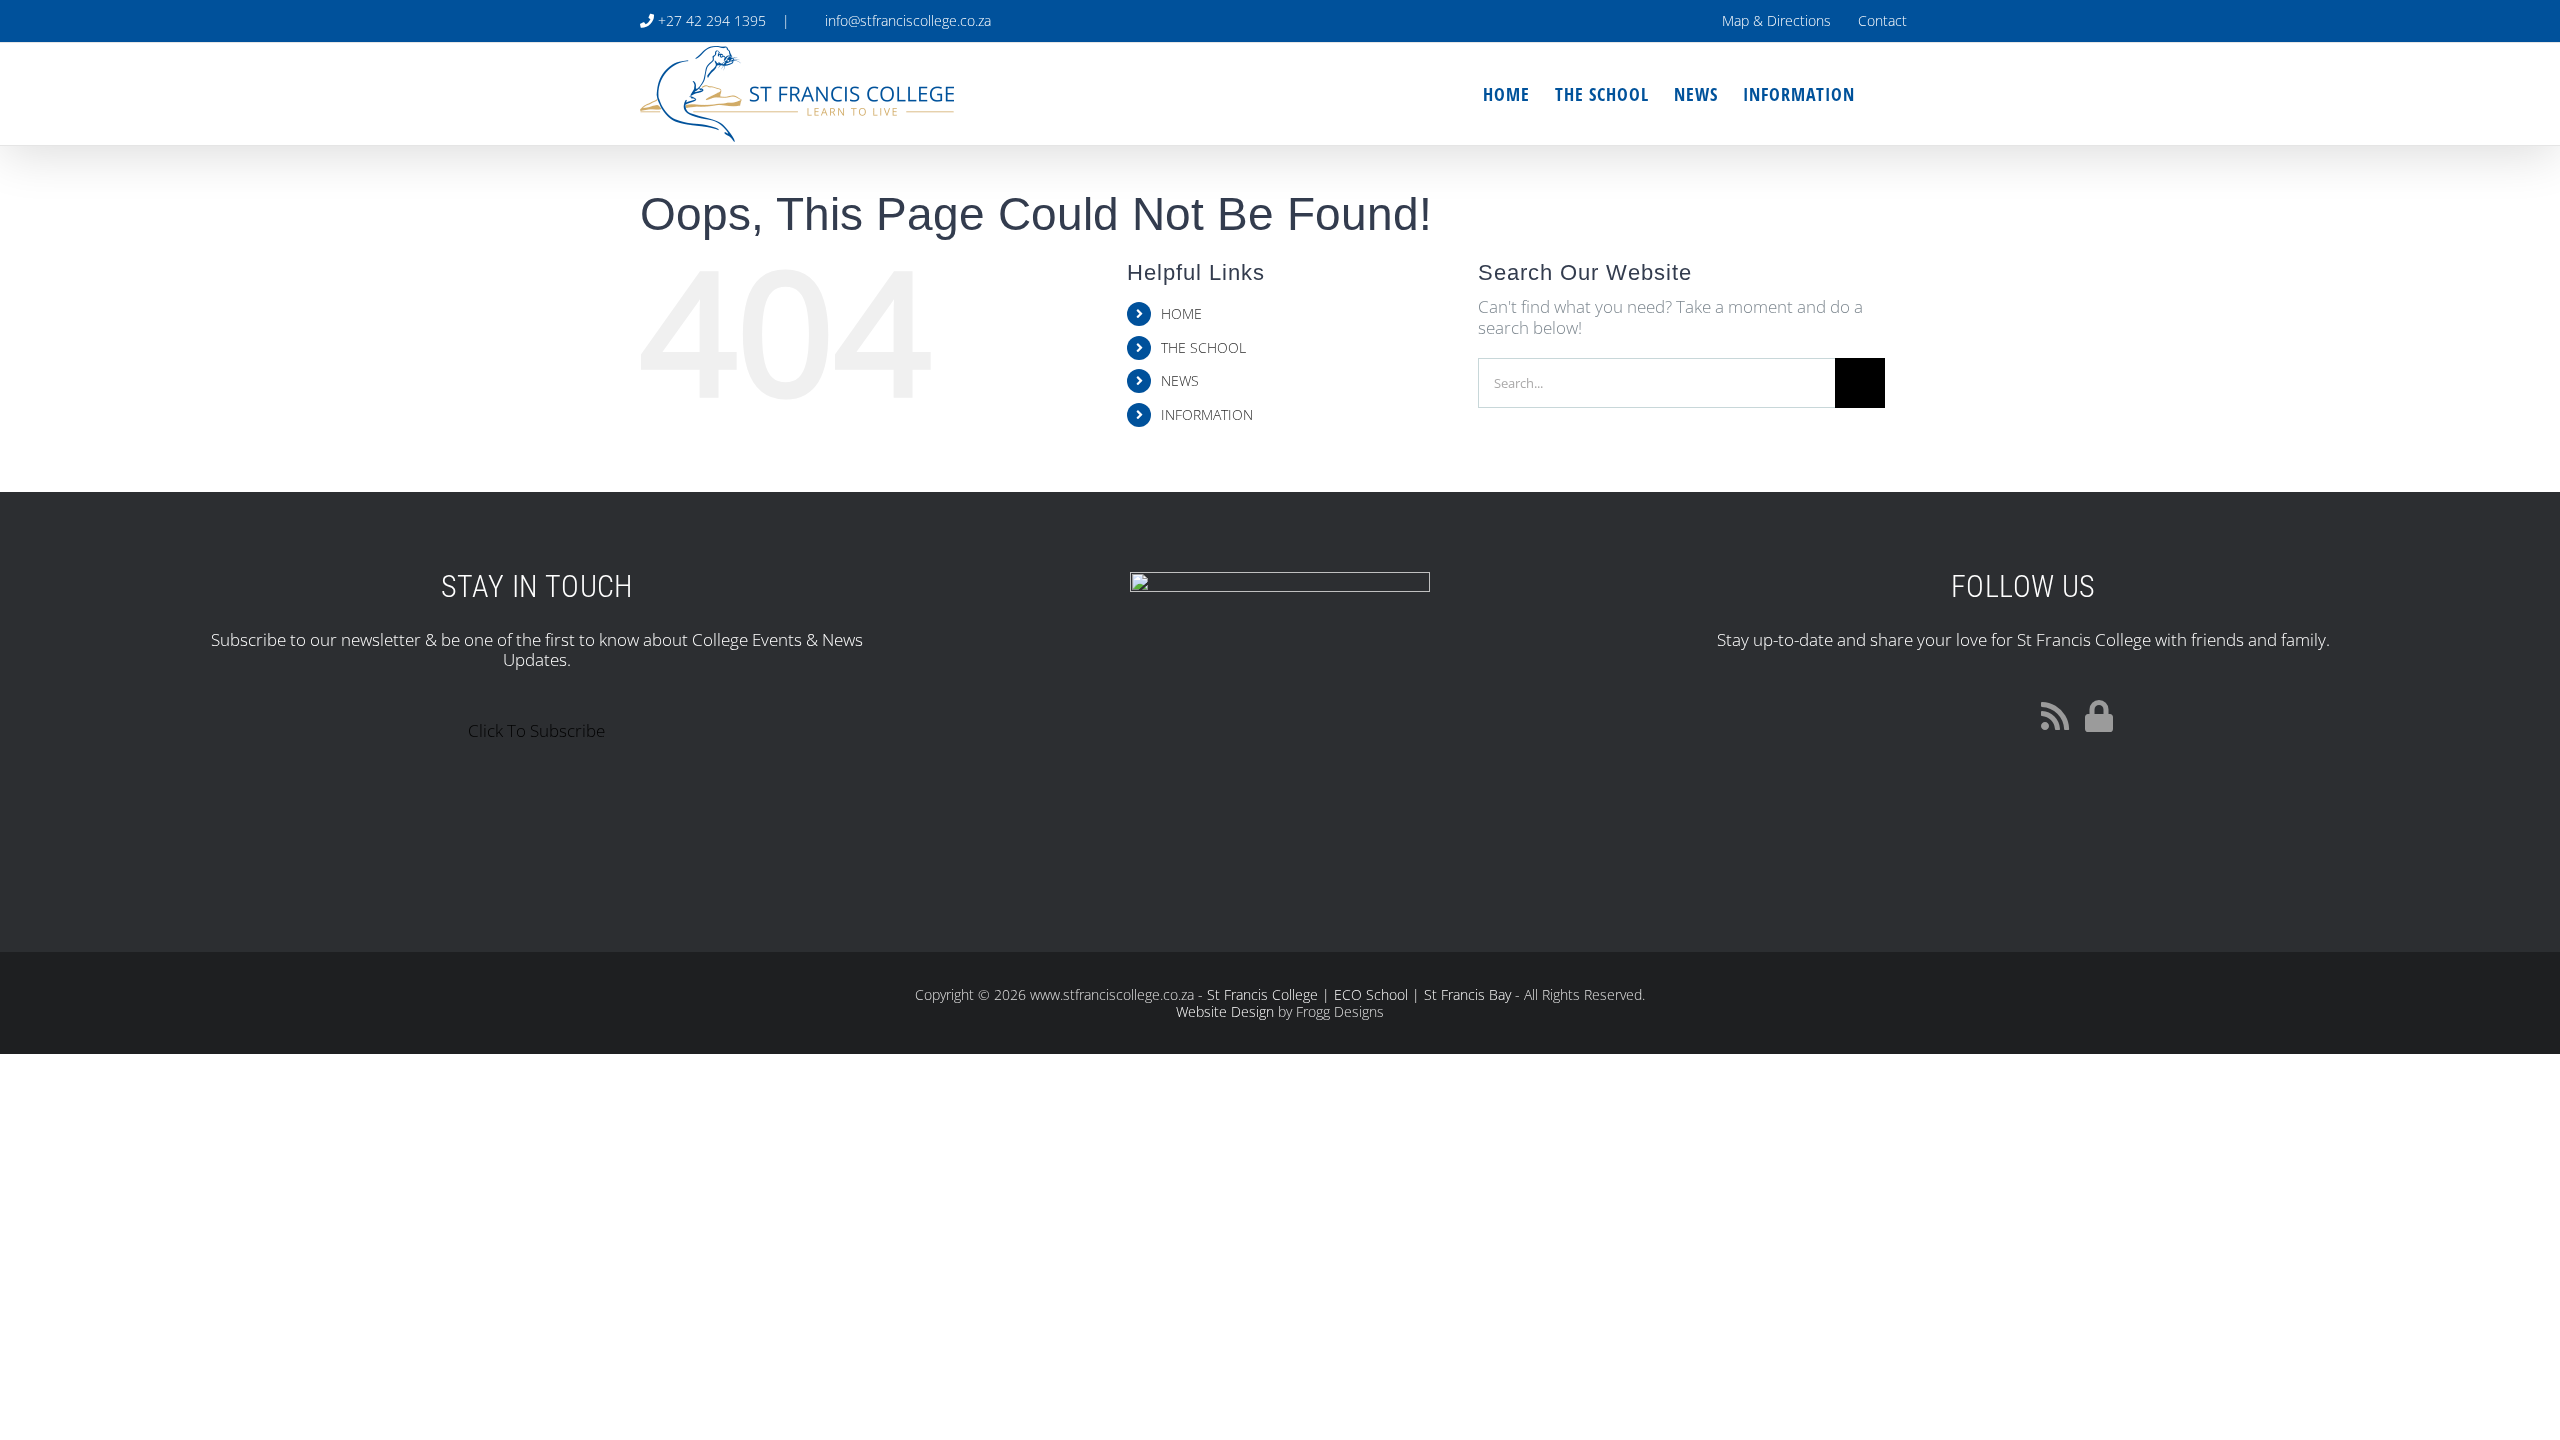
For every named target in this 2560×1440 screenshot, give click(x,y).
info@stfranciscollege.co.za (904, 20)
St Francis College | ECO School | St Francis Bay (1359, 994)
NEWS (1180, 380)
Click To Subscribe (536, 730)
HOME (1181, 313)
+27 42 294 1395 (710, 20)
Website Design (1225, 1011)
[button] (1887, 94)
